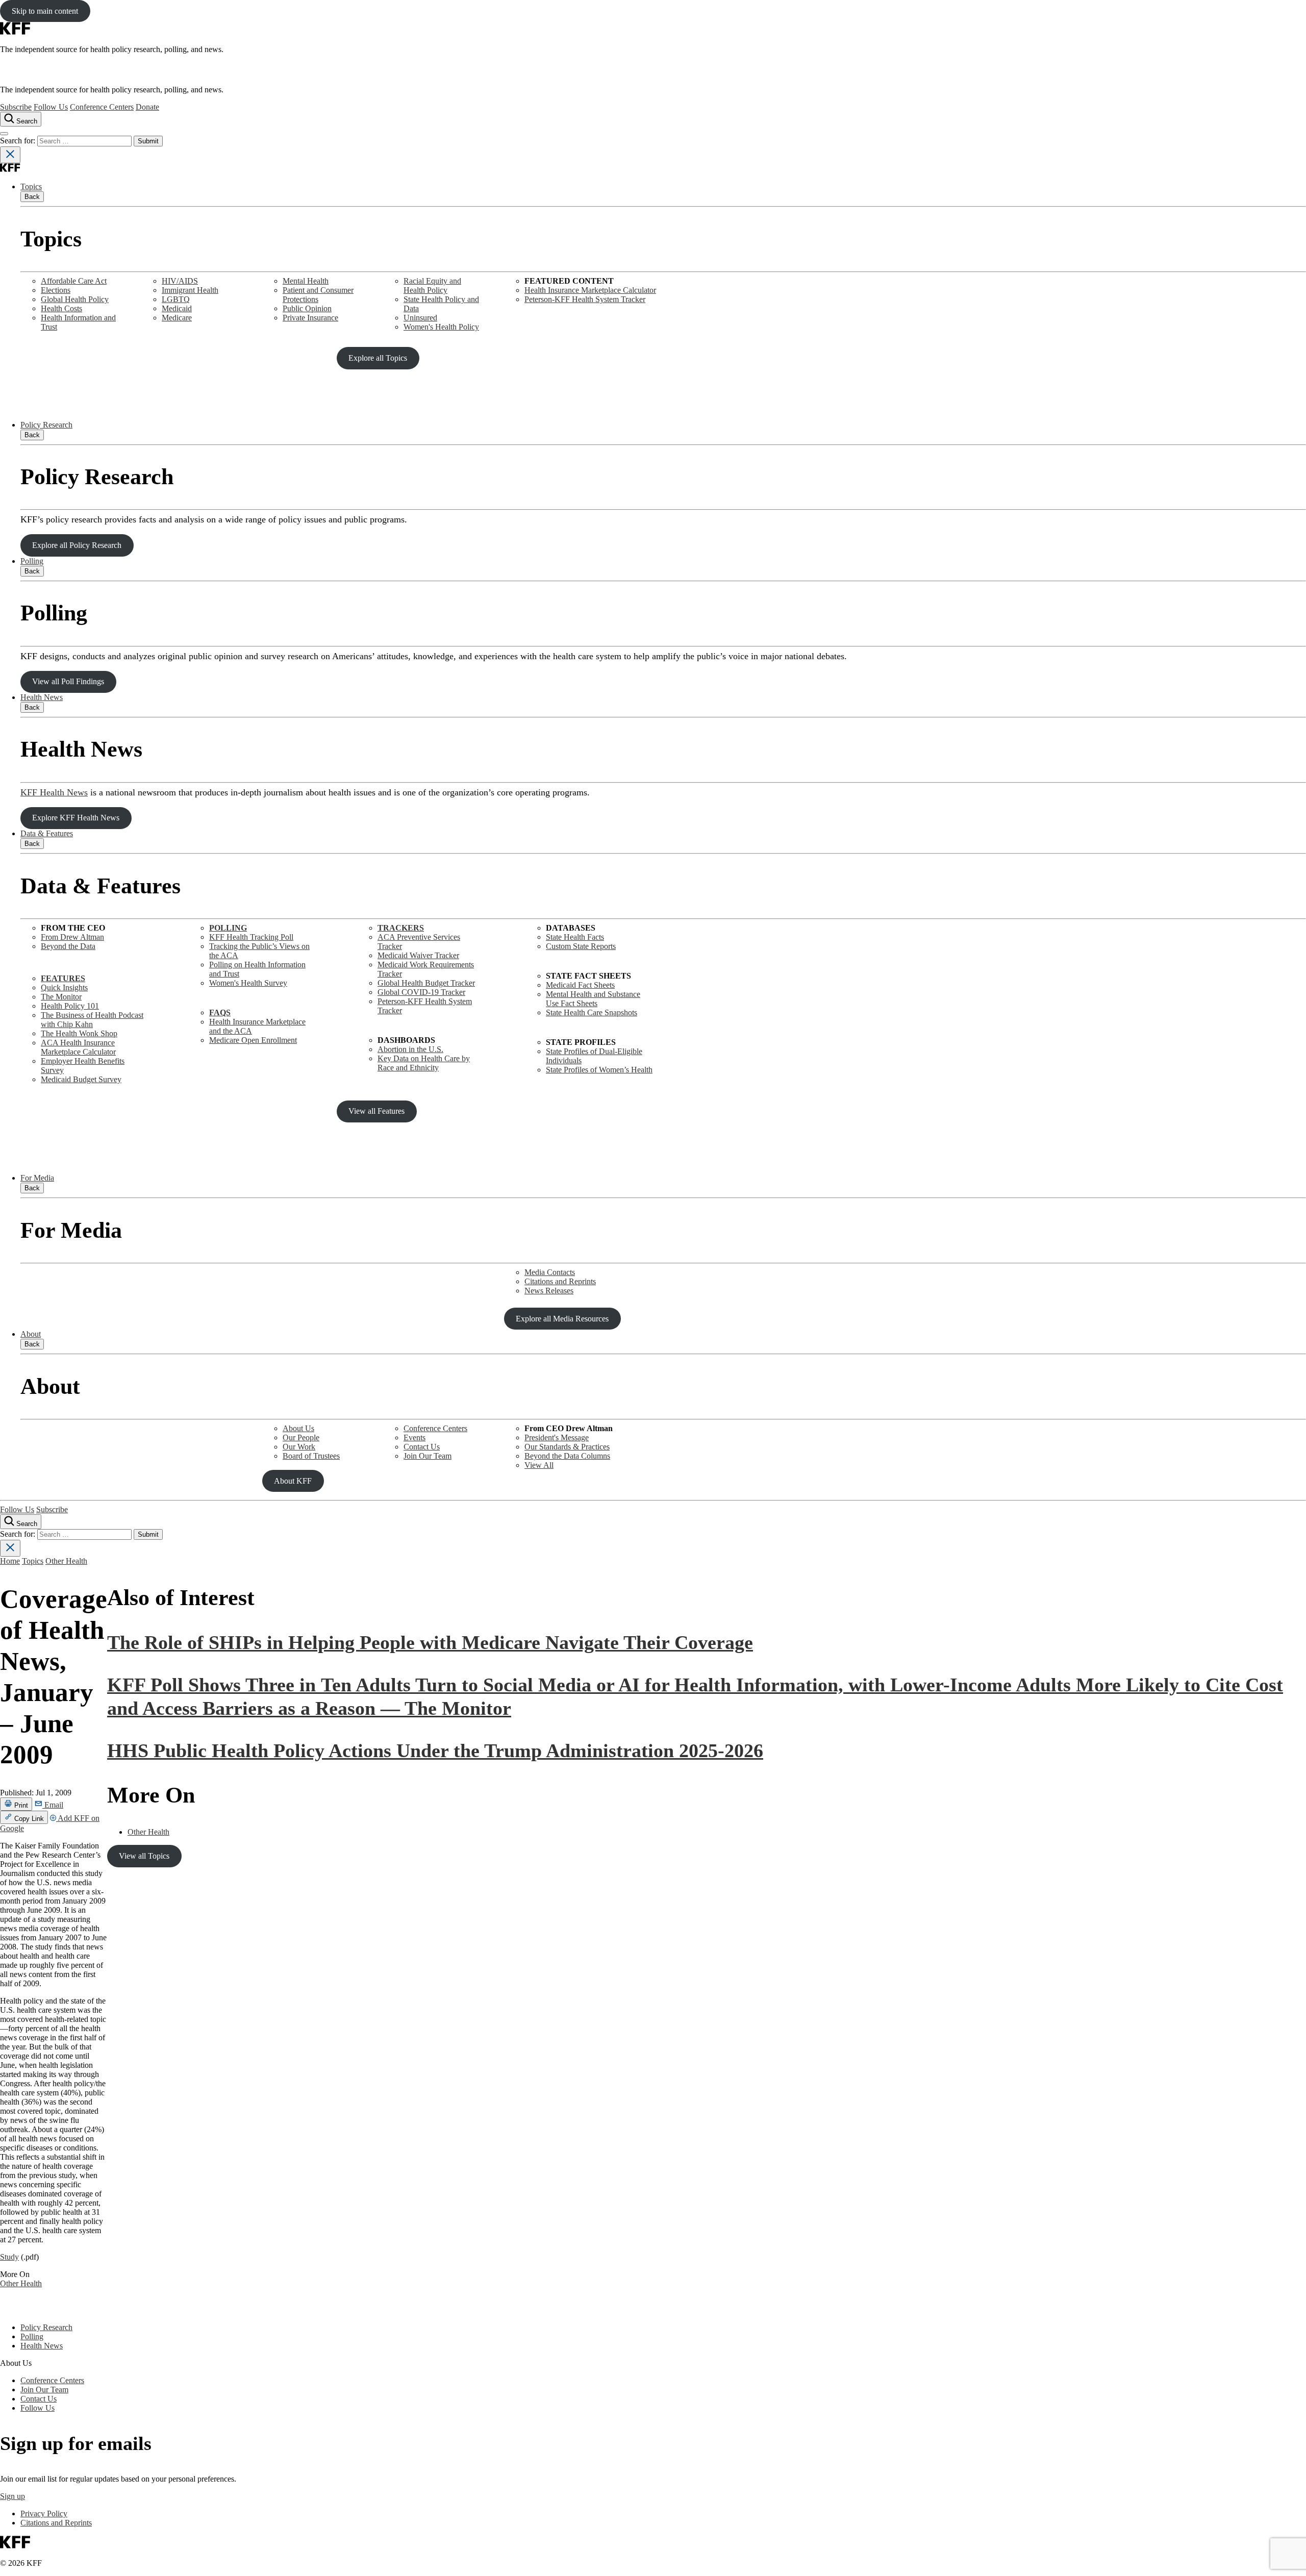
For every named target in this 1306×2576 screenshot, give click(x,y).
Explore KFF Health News (76, 818)
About (31, 1334)
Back (32, 197)
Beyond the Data (68, 946)
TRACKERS (401, 928)
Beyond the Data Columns (567, 1456)
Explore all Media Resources (562, 1319)
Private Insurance (310, 318)
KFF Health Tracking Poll (251, 937)
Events (415, 1437)
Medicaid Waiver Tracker (418, 955)
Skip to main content (45, 11)
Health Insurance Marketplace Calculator (590, 290)
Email (53, 1805)
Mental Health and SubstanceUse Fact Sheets (593, 999)
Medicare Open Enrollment (253, 1040)
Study (9, 2257)
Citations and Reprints (560, 1281)
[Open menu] (4, 134)
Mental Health (306, 281)
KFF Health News (54, 792)
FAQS (220, 1012)
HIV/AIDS (180, 281)
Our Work (299, 1447)
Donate (147, 107)
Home (10, 1561)
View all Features (376, 1111)
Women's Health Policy (441, 327)
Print (20, 1805)
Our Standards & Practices (567, 1447)
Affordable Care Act (74, 281)
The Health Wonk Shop (79, 1033)
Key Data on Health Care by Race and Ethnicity (424, 1063)
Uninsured (420, 318)
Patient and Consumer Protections (318, 295)
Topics (31, 186)
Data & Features (47, 833)
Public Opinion (307, 308)
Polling (32, 561)
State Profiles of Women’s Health (599, 1070)
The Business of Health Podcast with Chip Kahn (92, 1020)
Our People (301, 1437)
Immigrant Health (190, 290)
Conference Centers (102, 107)
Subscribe (16, 107)
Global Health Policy (75, 299)
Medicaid (177, 308)
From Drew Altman (72, 937)
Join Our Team (428, 1456)
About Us (298, 1428)
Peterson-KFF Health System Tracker (585, 299)
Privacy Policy (44, 2514)
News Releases (549, 1291)
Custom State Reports (581, 946)
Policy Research (46, 425)
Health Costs (61, 308)
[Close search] (10, 155)
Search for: (19, 141)
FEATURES (63, 978)
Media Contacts (550, 1272)
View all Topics (144, 1856)
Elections (56, 290)
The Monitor (61, 997)
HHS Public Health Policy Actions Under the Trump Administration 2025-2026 (435, 1750)
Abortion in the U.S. (410, 1049)
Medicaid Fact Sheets (580, 985)
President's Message (557, 1437)
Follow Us (51, 107)
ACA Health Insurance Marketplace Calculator (78, 1047)
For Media (37, 1178)
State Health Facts (575, 937)
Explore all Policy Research (77, 545)
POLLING (228, 928)
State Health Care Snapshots (592, 1012)
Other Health (66, 1561)
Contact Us (422, 1447)
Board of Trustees (311, 1456)
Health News (42, 697)
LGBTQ (176, 299)
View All (539, 1465)
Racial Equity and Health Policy (432, 285)
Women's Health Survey (248, 983)
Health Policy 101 (70, 1006)
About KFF (293, 1481)
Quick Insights (64, 987)
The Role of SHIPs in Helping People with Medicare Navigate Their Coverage (430, 1642)
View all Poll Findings (68, 681)
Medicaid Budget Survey (81, 1079)
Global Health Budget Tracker (426, 983)
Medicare (177, 318)
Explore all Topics (378, 358)
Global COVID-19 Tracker (421, 992)
